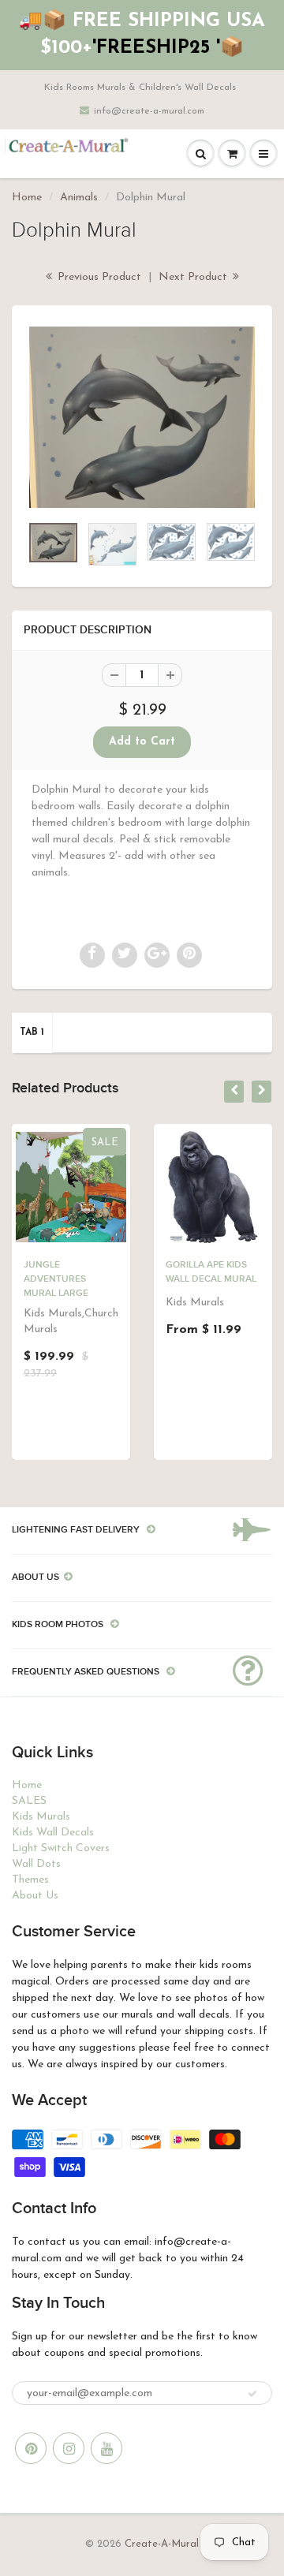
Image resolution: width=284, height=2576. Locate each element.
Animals (79, 198)
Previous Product (98, 277)
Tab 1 (32, 1032)
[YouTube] (106, 2448)
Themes (30, 1880)
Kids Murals (41, 1817)
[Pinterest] (31, 2448)
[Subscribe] (252, 2394)
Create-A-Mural (162, 2544)
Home (27, 198)
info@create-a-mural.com (149, 111)
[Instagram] (69, 2448)
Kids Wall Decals (53, 1833)
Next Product (194, 277)
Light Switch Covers (61, 1848)
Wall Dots (36, 1864)
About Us (35, 1896)
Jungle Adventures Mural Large (56, 1279)
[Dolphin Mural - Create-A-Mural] (142, 417)
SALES (29, 1801)
